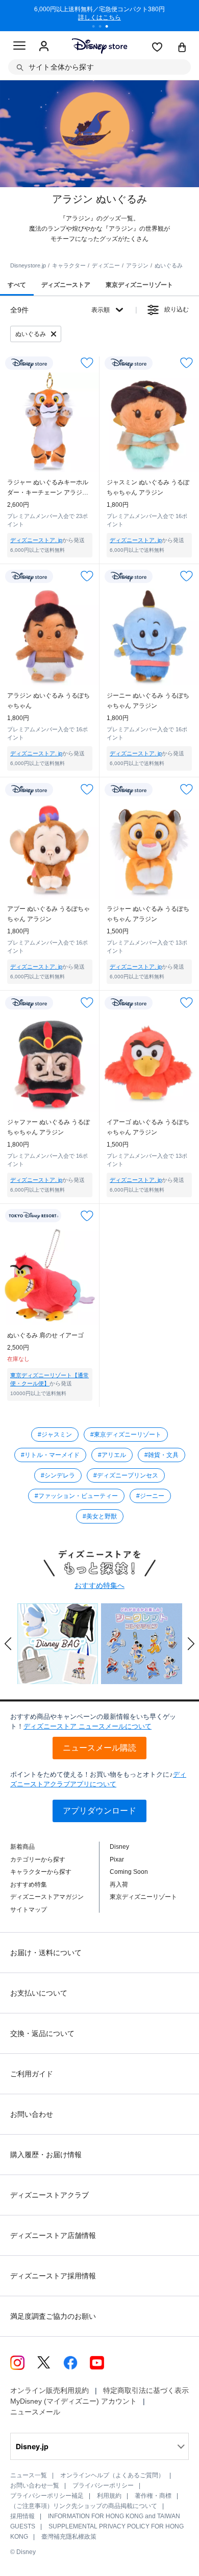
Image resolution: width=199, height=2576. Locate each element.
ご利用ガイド (32, 2074)
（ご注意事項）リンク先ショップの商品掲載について (84, 2506)
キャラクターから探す (41, 1872)
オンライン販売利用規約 (49, 2390)
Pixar (117, 1860)
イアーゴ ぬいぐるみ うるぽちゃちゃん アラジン (148, 1127)
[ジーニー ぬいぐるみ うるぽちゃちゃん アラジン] (149, 635)
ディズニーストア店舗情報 (53, 2235)
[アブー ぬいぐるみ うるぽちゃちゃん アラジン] (50, 849)
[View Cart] (182, 48)
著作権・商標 (153, 2496)
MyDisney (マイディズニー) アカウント (73, 2401)
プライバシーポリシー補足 (47, 2496)
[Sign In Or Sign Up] (44, 47)
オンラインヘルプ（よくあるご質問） (112, 2475)
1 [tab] (97, 28)
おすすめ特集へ (99, 1585)
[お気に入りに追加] (87, 363)
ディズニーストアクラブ (49, 2195)
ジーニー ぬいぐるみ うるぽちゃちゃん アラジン (148, 701)
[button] (8, 1644)
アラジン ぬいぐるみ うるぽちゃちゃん (48, 701)
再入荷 (119, 1885)
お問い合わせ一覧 (35, 2485)
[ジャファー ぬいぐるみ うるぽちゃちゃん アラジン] (50, 1062)
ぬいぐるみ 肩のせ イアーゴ (45, 1335)
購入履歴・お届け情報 (46, 2155)
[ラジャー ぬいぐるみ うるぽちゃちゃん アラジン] (149, 849)
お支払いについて (39, 1993)
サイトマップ (29, 1910)
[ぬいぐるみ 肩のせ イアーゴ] (50, 1275)
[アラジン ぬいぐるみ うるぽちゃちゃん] (50, 635)
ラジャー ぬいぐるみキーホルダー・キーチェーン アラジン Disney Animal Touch (48, 488)
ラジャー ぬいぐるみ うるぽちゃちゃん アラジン (148, 914)
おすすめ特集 (29, 1885)
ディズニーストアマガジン (47, 1897)
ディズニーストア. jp (36, 540)
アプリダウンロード (99, 1811)
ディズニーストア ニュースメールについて (88, 1726)
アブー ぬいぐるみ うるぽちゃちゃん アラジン (48, 914)
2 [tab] (104, 28)
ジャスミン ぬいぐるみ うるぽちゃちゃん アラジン (148, 487)
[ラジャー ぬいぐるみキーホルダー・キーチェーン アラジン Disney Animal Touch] (50, 422)
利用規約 (109, 2496)
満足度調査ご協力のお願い (53, 2316)
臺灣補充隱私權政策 (69, 2537)
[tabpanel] (99, 15)
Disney (119, 1847)
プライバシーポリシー (103, 2485)
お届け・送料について (46, 1953)
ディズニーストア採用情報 (53, 2276)
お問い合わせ (32, 2114)
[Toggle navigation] (19, 47)
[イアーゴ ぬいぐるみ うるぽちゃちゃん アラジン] (149, 1062)
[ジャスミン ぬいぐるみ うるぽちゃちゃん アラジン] (149, 422)
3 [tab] (110, 28)
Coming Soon (129, 1872)
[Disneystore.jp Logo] (100, 46)
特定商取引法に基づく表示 (146, 2390)
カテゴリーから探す (38, 1860)
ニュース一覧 (29, 2475)
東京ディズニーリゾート (143, 1897)
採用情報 (22, 2516)
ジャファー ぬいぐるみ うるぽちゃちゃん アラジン (48, 1127)
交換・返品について (42, 2033)
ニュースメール (35, 2412)
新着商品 (22, 1847)
